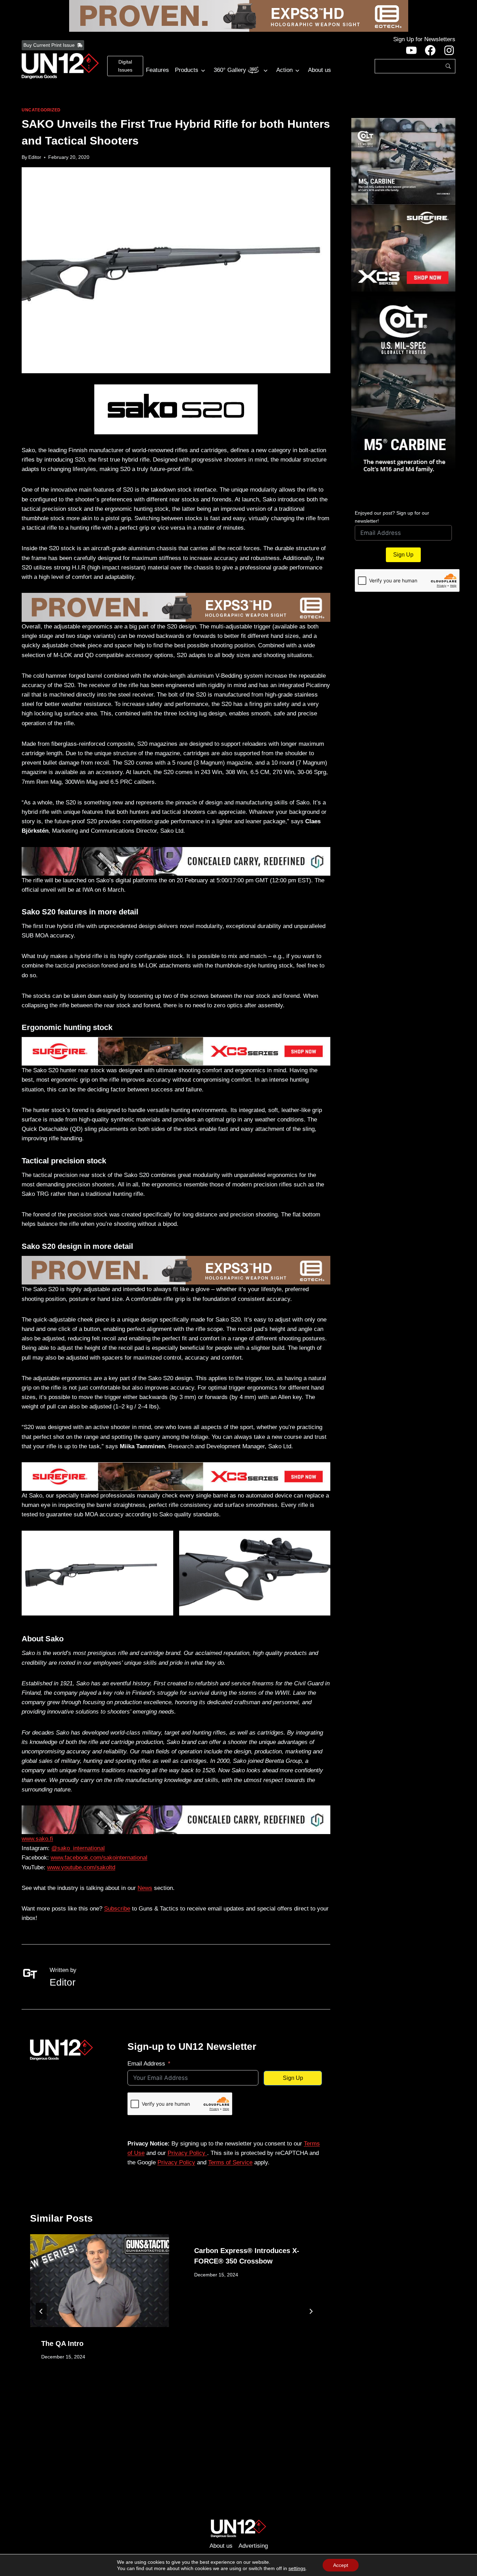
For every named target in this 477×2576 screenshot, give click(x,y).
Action (284, 70)
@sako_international (78, 1848)
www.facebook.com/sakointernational (99, 1858)
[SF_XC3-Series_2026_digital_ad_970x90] (176, 1051)
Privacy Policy (187, 2153)
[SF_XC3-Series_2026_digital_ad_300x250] (403, 248)
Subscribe (117, 1909)
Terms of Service (230, 2162)
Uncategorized (41, 110)
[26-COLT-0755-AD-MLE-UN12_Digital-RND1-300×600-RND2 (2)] (403, 396)
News (145, 1888)
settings (297, 2568)
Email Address (146, 2064)
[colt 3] (403, 161)
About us (320, 70)
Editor (35, 157)
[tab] (162, 2394)
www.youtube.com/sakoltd (81, 1867)
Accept (341, 2565)
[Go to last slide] (41, 2311)
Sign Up (293, 2078)
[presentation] (100, 2280)
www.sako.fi (37, 1839)
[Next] (311, 2311)
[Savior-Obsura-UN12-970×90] (176, 861)
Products (187, 70)
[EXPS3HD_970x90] (239, 16)
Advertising (253, 2546)
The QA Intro (62, 2343)
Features (157, 70)
